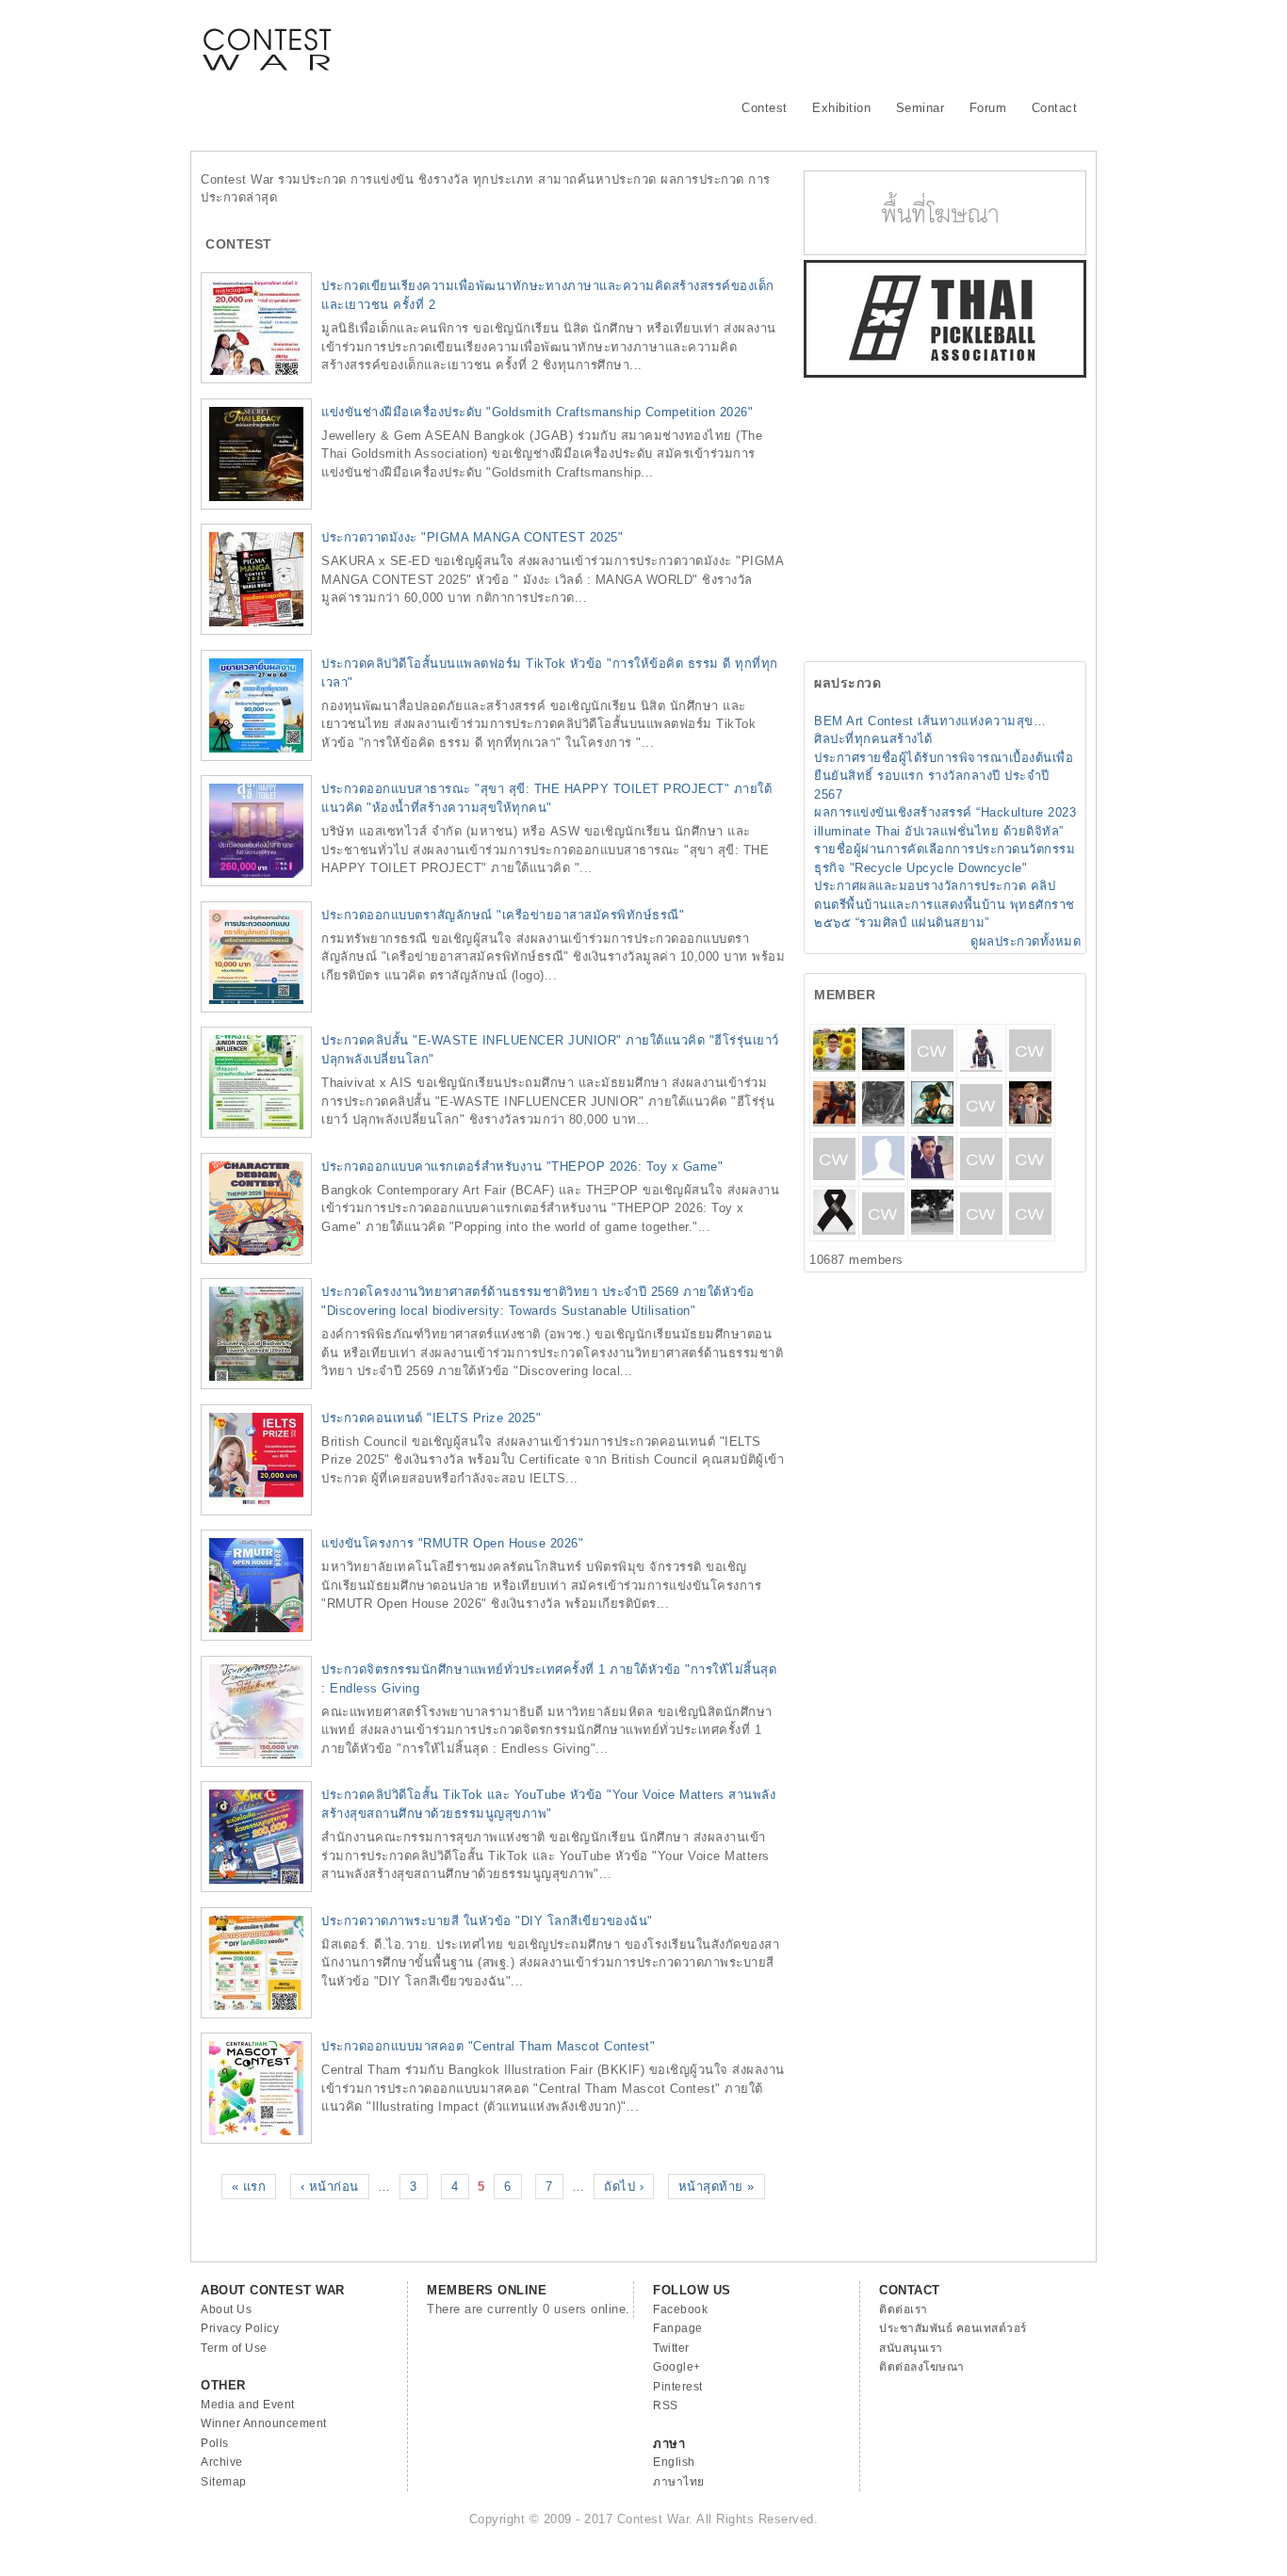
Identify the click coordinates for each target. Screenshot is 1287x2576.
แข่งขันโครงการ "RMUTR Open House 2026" (452, 1543)
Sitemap (224, 2482)
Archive (222, 2462)
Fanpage (678, 2328)
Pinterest (678, 2387)
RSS (666, 2406)
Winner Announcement (264, 2423)
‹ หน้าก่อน (330, 2187)
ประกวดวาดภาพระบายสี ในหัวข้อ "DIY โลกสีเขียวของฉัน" (487, 1921)
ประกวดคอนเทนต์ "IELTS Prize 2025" (431, 1418)
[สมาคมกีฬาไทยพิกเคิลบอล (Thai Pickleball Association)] (945, 373)
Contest (765, 108)
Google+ (677, 2367)
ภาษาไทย (679, 2482)
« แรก (249, 2187)
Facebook (680, 2309)
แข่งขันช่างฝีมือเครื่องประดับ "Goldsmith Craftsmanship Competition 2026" (537, 412)
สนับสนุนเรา (911, 2348)
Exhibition (841, 108)
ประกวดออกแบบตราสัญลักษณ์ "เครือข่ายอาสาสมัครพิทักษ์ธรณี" (503, 915)
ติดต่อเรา (904, 2309)
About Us (226, 2309)
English (674, 2462)
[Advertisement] (743, 42)
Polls (215, 2443)
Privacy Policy (240, 2328)
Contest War (267, 38)
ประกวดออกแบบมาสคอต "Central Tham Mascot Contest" (488, 2046)
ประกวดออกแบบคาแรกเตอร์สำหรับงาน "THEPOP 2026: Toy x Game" (522, 1166)
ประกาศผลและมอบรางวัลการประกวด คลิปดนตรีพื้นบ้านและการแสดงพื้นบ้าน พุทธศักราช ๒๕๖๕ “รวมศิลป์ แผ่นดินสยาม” (945, 904)
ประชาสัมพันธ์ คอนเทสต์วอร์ (953, 2328)
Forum (988, 108)
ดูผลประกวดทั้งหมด (1026, 941)
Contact (1055, 108)
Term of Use (234, 2348)
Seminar (920, 108)
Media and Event (248, 2405)
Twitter (671, 2348)
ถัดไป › (624, 2187)
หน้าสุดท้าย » (717, 2187)
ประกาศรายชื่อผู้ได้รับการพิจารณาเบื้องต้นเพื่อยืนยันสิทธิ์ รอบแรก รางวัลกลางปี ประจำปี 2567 (944, 776)
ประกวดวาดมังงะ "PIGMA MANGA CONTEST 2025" (472, 537)
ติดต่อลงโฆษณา (922, 2367)
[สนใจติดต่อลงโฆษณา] (945, 251)
